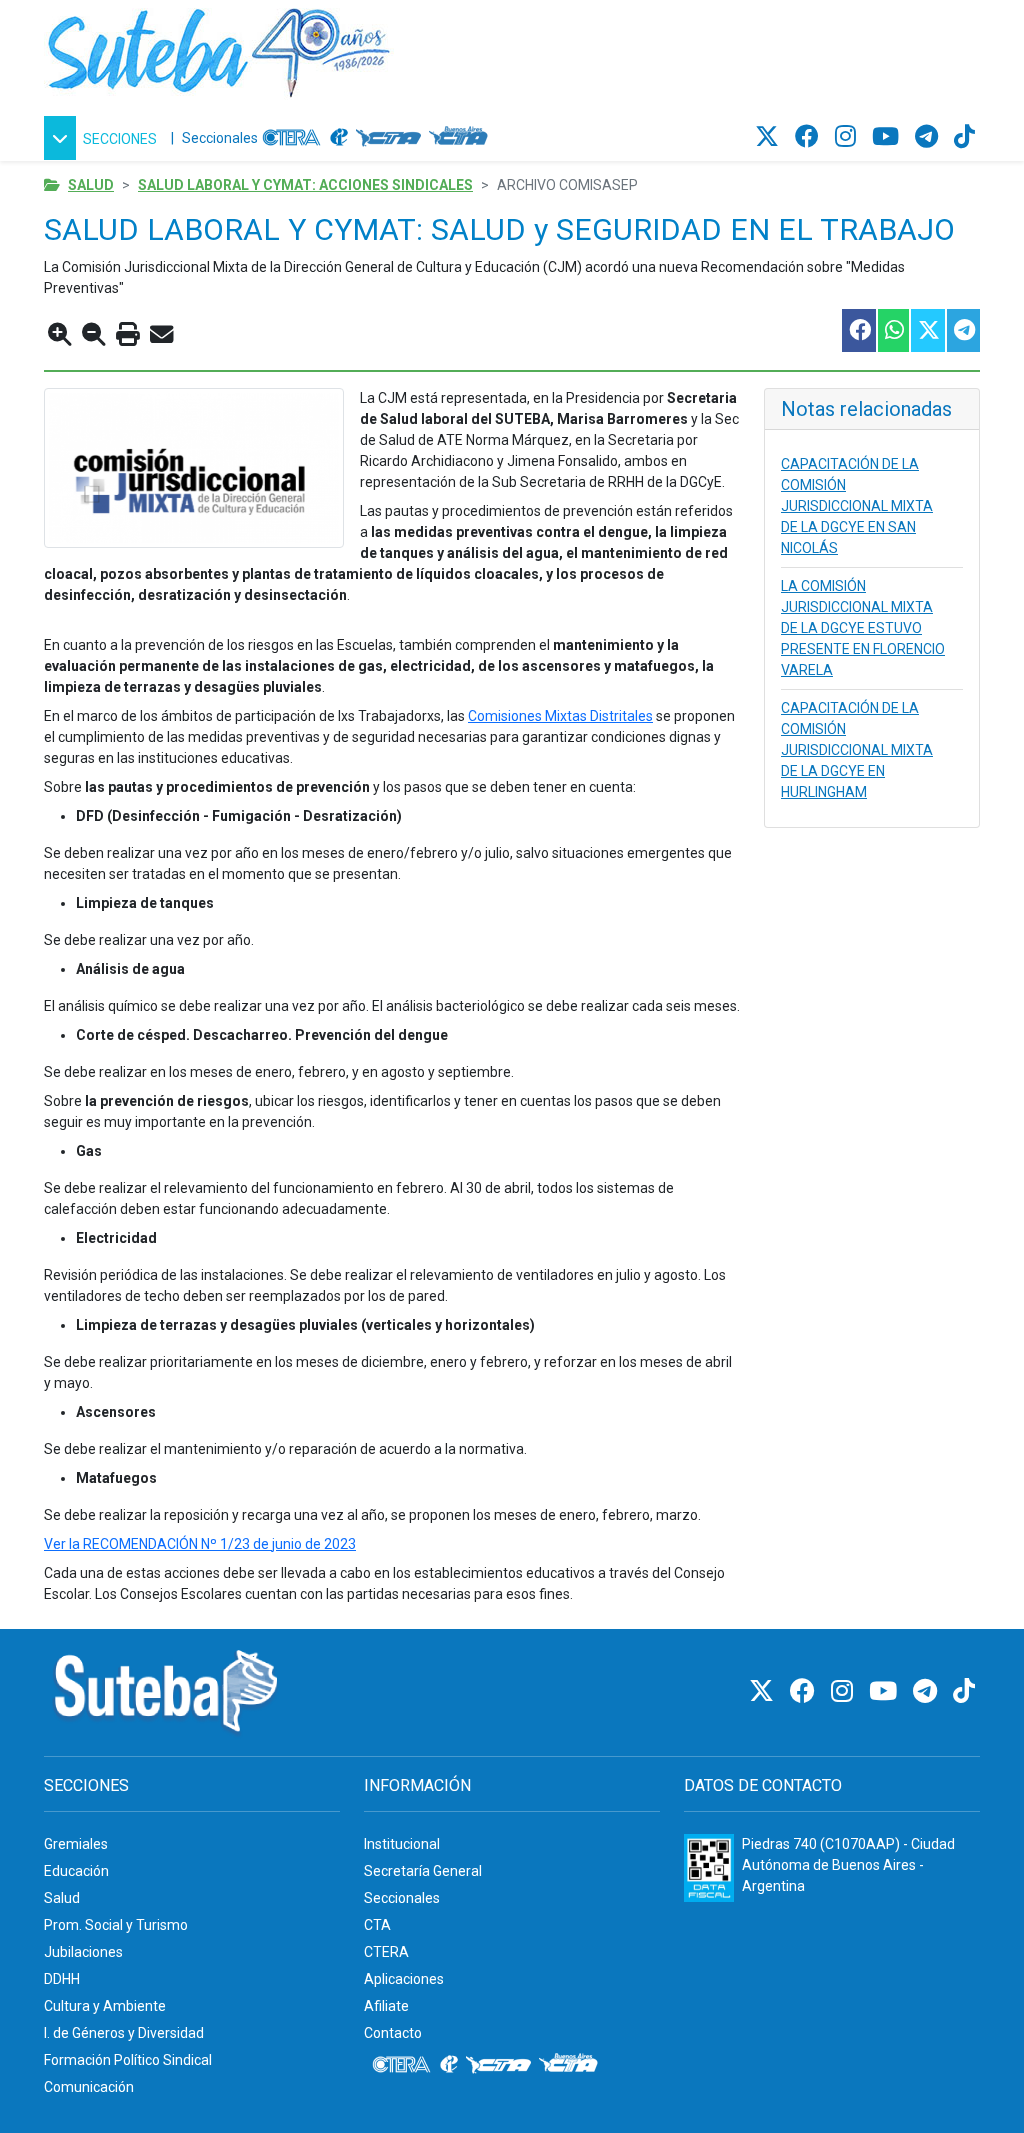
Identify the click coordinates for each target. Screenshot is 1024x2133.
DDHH (62, 1979)
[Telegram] (929, 137)
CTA (377, 1925)
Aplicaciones (404, 1979)
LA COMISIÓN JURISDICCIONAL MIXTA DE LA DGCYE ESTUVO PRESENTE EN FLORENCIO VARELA (863, 628)
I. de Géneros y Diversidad (124, 2033)
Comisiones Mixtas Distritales (560, 716)
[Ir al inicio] (219, 49)
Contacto (393, 2033)
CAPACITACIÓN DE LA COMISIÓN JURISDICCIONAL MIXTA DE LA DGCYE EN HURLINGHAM (857, 750)
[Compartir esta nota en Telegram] (962, 330)
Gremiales (76, 1844)
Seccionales (220, 138)
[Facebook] (810, 137)
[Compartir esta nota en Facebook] (858, 330)
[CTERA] (292, 138)
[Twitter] (770, 137)
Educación (76, 1871)
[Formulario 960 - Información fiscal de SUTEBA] (709, 1868)
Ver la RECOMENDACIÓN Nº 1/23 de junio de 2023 (200, 1544)
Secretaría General (423, 1871)
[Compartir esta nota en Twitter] (927, 330)
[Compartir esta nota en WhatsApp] (892, 330)
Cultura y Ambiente (105, 2006)
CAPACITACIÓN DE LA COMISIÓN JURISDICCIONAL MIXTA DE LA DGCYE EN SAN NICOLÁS (857, 506)
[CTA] (388, 138)
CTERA (386, 1952)
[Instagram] (848, 137)
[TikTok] (964, 137)
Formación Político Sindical (128, 2060)
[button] (103, 138)
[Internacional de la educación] (339, 138)
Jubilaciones (83, 1952)
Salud (91, 185)
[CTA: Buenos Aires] (461, 138)
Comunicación (89, 2087)
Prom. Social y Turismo (116, 1925)
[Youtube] (888, 137)
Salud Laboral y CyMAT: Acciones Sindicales (305, 185)
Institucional (402, 1844)
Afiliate (386, 2006)
